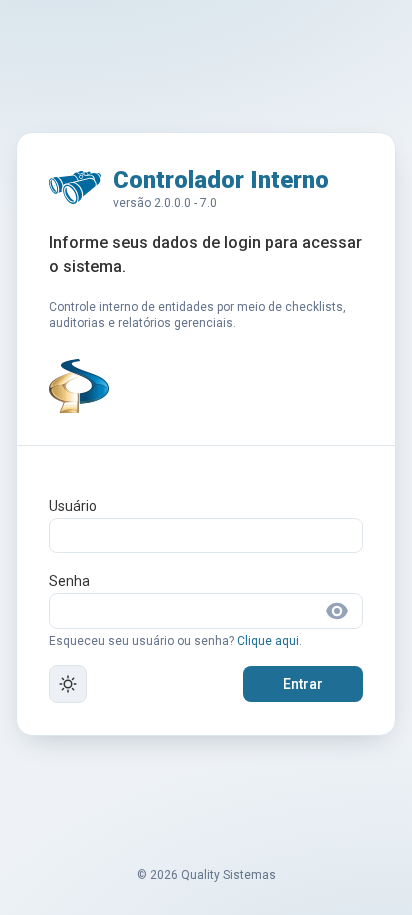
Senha (69, 581)
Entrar (303, 684)
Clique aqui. (269, 641)
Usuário (73, 506)
